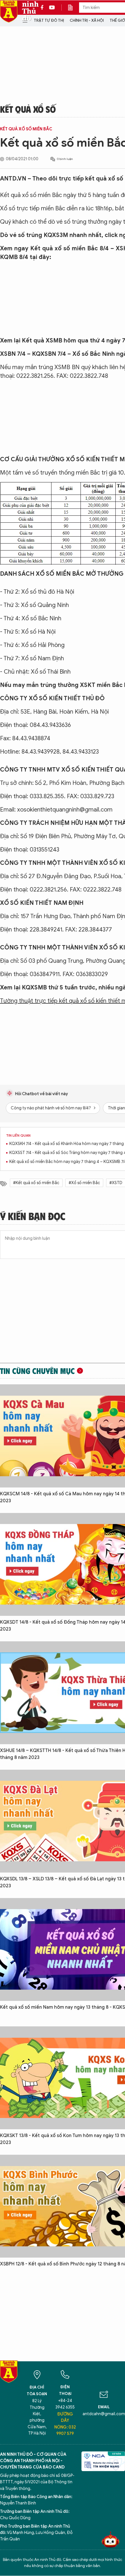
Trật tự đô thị (49, 20)
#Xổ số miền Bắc (84, 1183)
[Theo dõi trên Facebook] (44, 8)
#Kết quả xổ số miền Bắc (36, 1183)
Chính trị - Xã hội (87, 20)
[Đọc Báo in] (73, 8)
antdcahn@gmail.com (104, 2414)
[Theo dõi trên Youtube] (52, 8)
